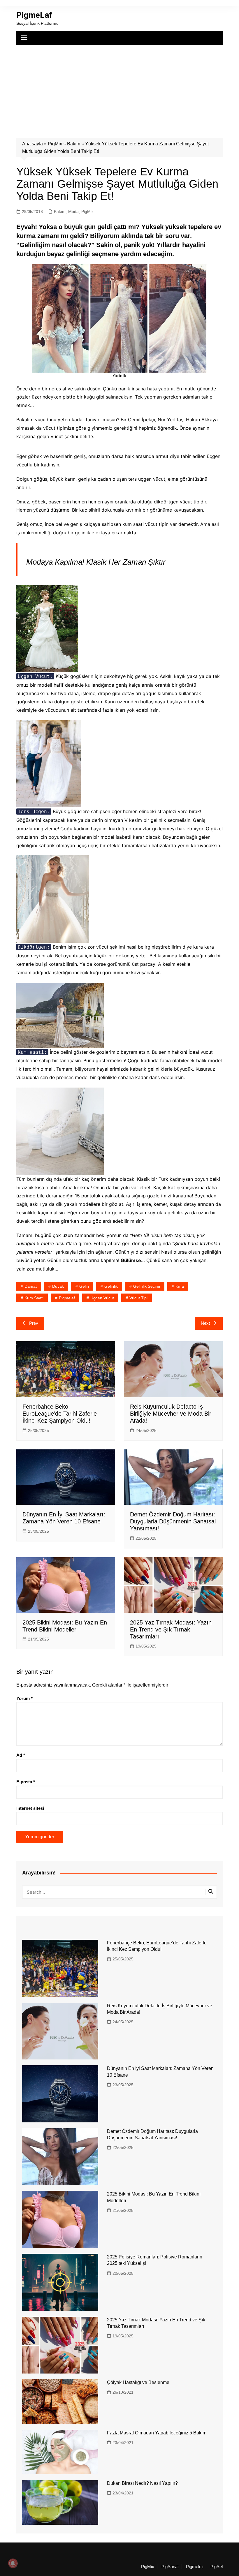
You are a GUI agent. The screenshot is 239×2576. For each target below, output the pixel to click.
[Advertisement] (119, 89)
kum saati (34, 1298)
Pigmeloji (195, 2567)
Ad (21, 1755)
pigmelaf (67, 1298)
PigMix (55, 144)
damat (31, 1286)
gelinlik (111, 1286)
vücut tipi (138, 1298)
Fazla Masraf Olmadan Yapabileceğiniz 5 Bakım (157, 2433)
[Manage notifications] (13, 2563)
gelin (84, 1286)
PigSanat (170, 2567)
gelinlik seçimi (147, 1286)
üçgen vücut (102, 1298)
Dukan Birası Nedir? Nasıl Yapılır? (142, 2483)
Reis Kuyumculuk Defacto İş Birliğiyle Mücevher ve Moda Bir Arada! (171, 1414)
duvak (58, 1286)
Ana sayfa (32, 144)
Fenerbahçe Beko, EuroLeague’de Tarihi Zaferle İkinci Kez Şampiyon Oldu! (60, 1414)
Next (205, 1323)
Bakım (74, 144)
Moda (73, 212)
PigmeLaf (34, 15)
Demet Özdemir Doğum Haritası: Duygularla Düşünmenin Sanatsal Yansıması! (173, 1521)
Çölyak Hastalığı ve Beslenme (138, 2382)
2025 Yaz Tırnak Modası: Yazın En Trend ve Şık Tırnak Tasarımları (171, 1629)
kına (180, 1286)
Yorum (24, 1698)
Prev (34, 1323)
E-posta (26, 1782)
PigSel (217, 2567)
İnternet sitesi (30, 1808)
